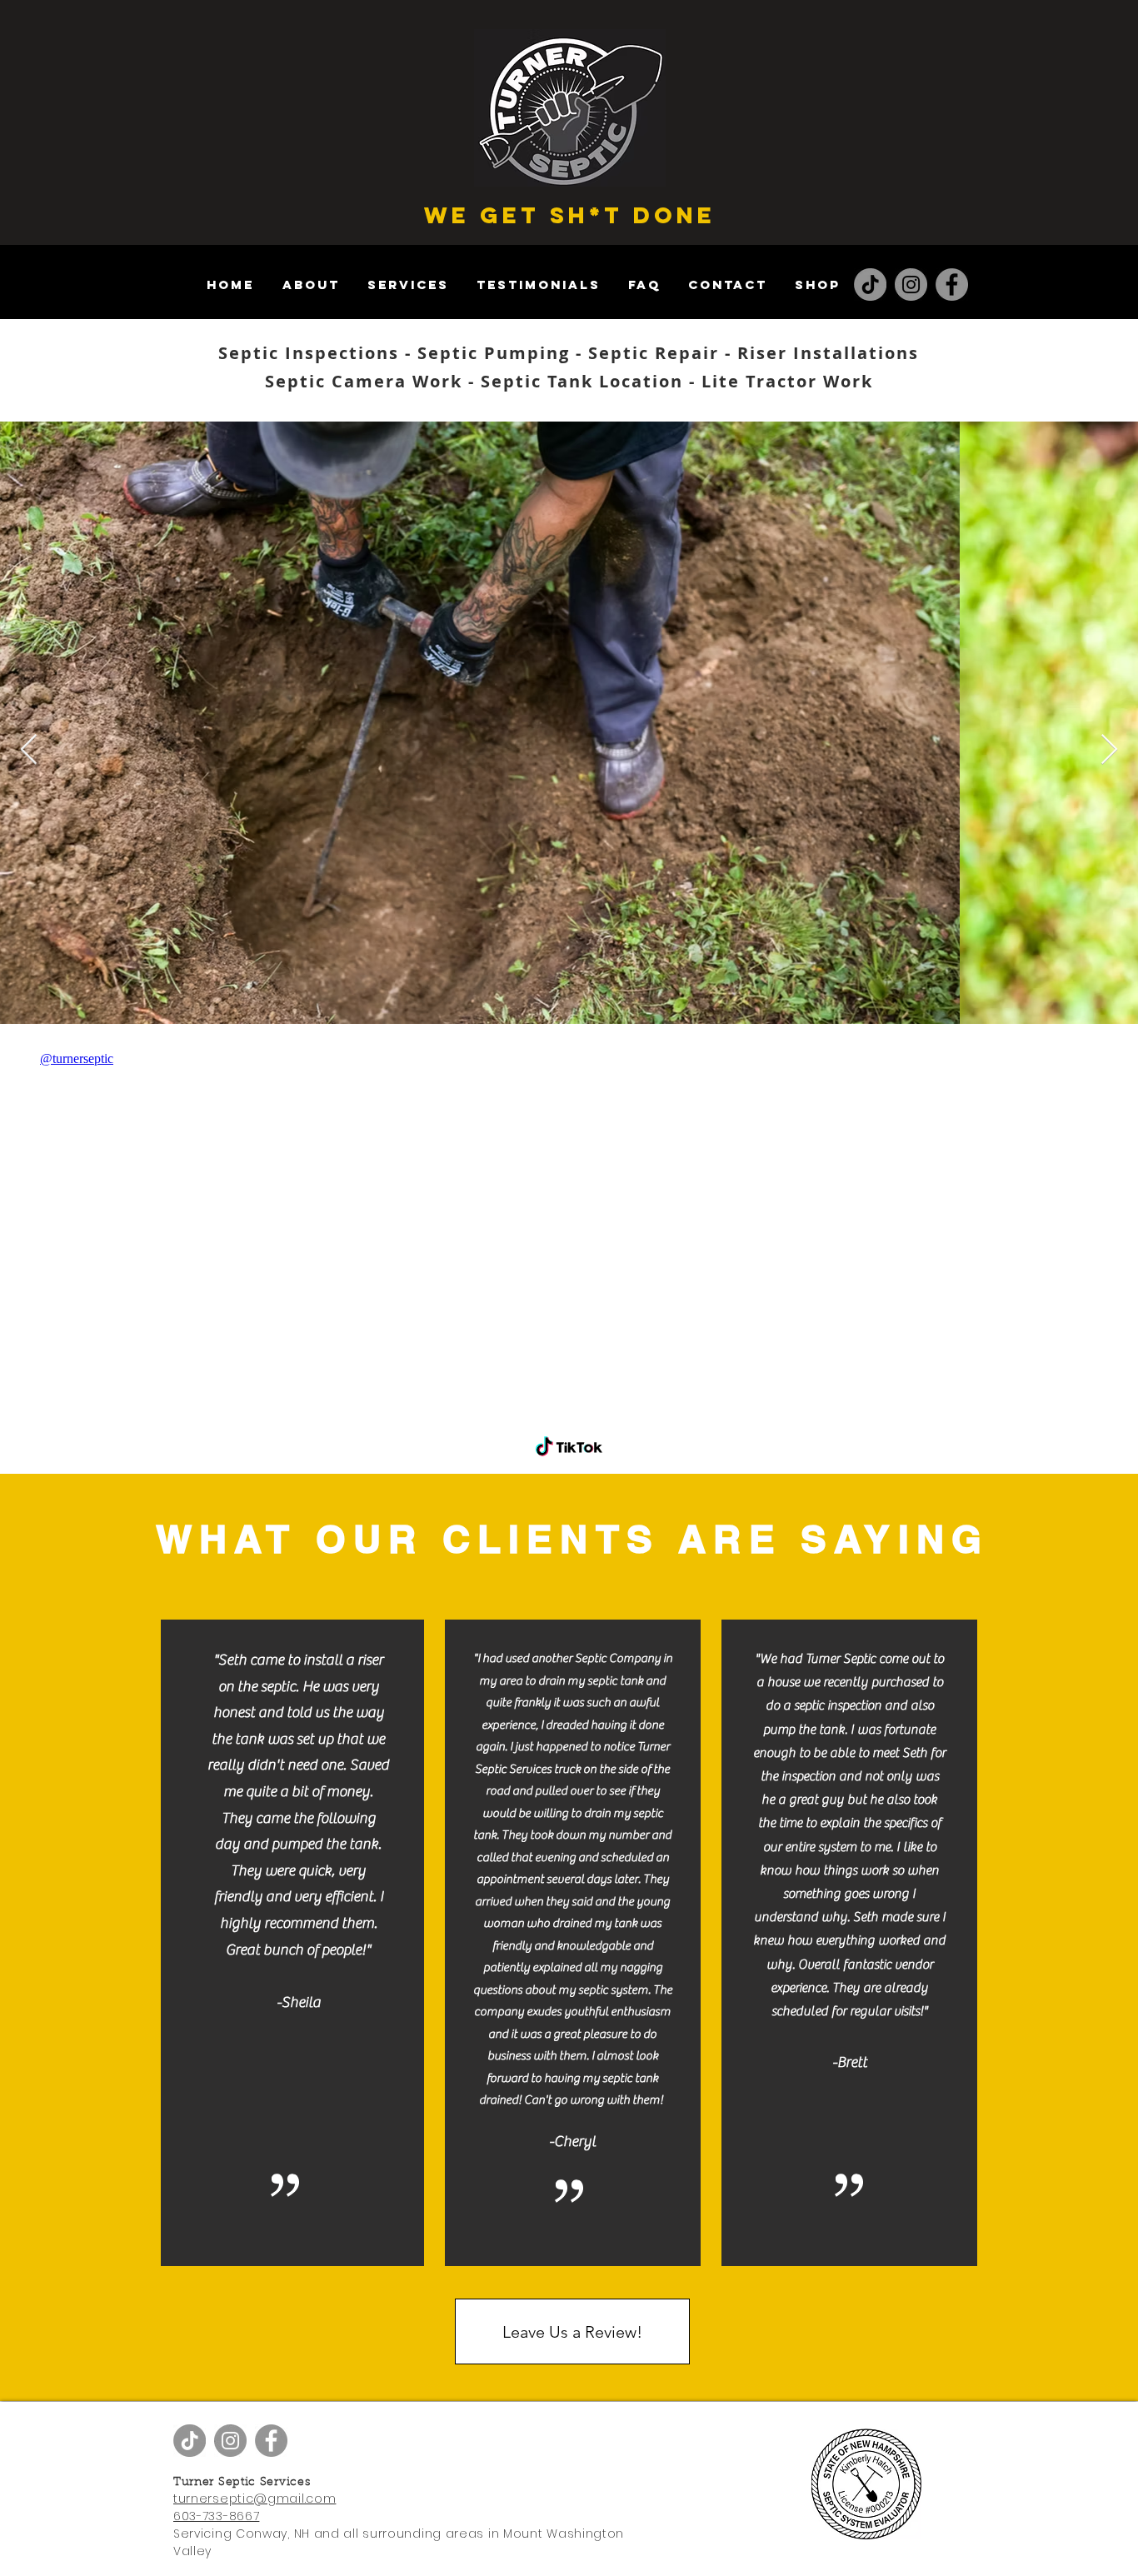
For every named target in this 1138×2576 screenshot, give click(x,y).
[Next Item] (1109, 750)
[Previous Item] (29, 750)
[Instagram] (911, 285)
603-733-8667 (216, 2516)
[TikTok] (870, 285)
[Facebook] (952, 285)
